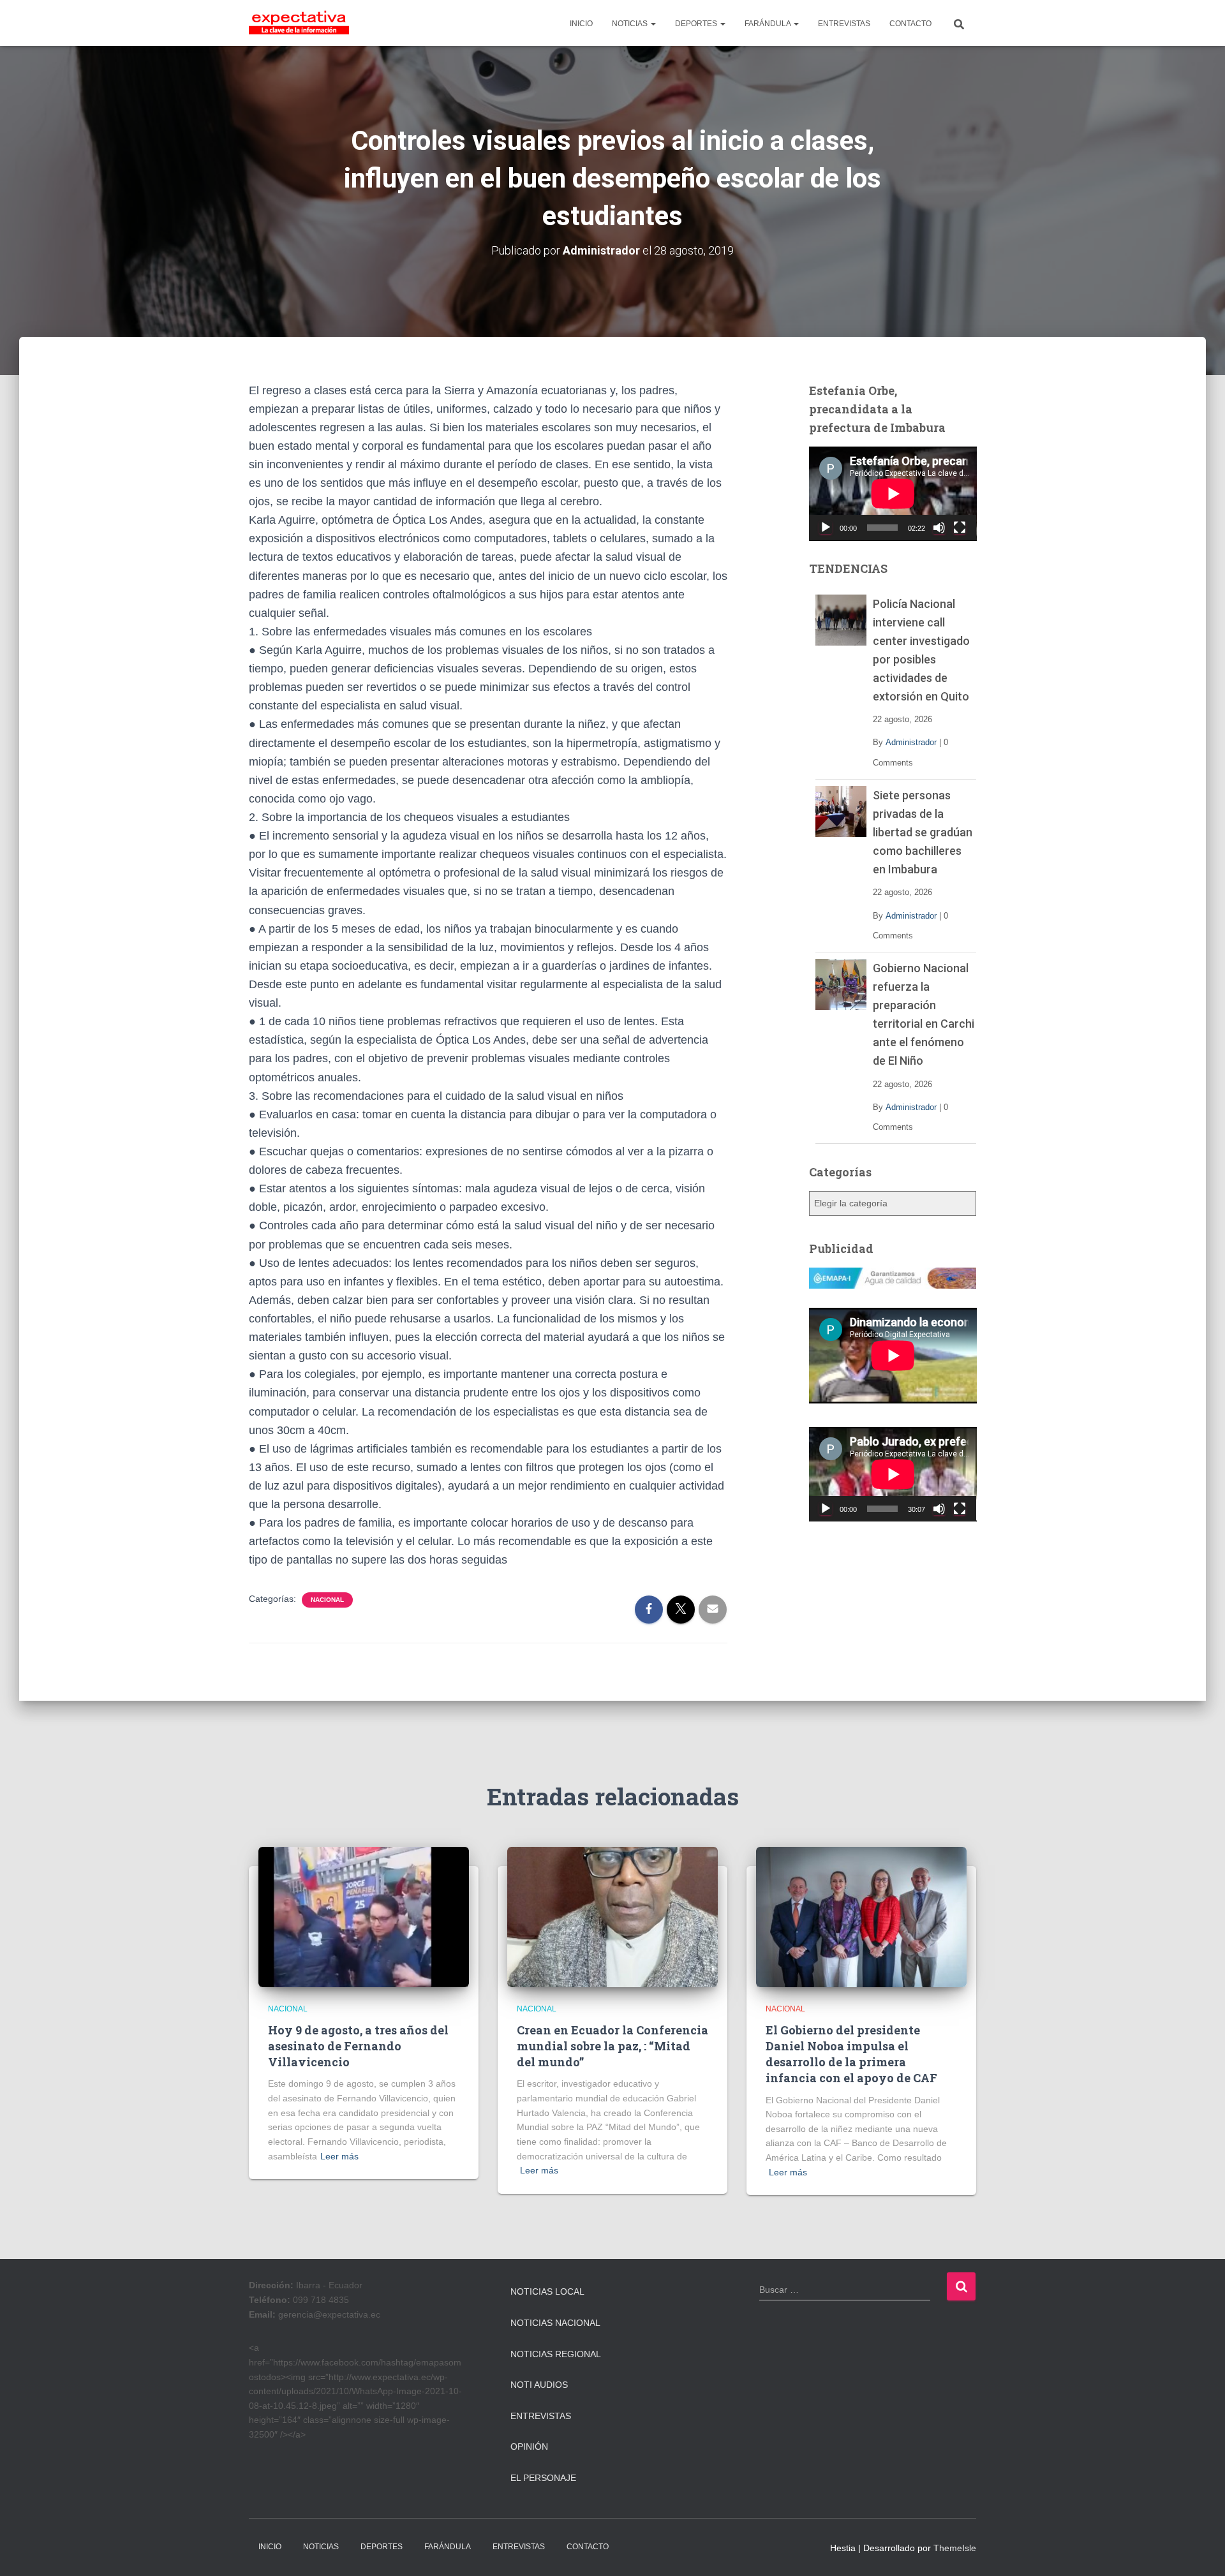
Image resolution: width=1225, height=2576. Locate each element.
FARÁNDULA (768, 24)
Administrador (911, 742)
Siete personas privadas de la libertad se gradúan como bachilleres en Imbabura (923, 832)
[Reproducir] (826, 528)
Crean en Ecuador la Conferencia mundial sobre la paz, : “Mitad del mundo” (612, 2046)
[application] (893, 494)
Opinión (529, 2446)
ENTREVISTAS (844, 24)
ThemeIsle (955, 2548)
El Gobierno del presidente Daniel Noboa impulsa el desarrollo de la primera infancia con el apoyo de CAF (851, 2054)
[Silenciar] (939, 528)
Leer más (339, 2156)
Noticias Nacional (555, 2323)
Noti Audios (539, 2385)
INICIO (581, 24)
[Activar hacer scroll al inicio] (1200, 2550)
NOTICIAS (631, 24)
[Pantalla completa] (960, 528)
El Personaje (543, 2478)
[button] (653, 24)
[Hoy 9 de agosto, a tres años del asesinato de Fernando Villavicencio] (364, 1916)
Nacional (327, 1600)
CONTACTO (910, 24)
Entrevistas (541, 2416)
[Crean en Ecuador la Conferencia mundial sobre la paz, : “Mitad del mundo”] (612, 1916)
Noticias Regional (556, 2354)
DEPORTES (697, 24)
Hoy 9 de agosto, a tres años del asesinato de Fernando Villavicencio (358, 2046)
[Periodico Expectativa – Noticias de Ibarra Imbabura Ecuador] (299, 23)
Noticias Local (547, 2291)
